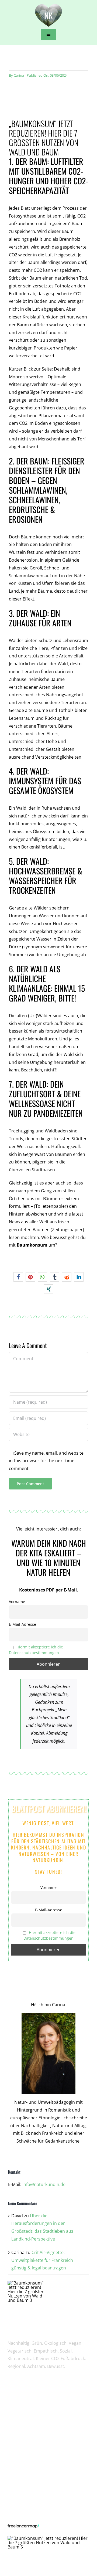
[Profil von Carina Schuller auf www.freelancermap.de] (49, 2527)
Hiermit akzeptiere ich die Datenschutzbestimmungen (36, 1650)
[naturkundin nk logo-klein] (48, 4)
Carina (19, 75)
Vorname (17, 1602)
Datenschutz (29, 2493)
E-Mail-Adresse (22, 1624)
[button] (18, 1277)
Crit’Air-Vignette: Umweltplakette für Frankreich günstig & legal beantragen (42, 2260)
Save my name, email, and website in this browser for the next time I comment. (46, 1461)
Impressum (28, 2483)
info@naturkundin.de (44, 2184)
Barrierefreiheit (31, 2503)
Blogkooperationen (35, 2430)
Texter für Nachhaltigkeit (40, 2440)
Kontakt (24, 2512)
